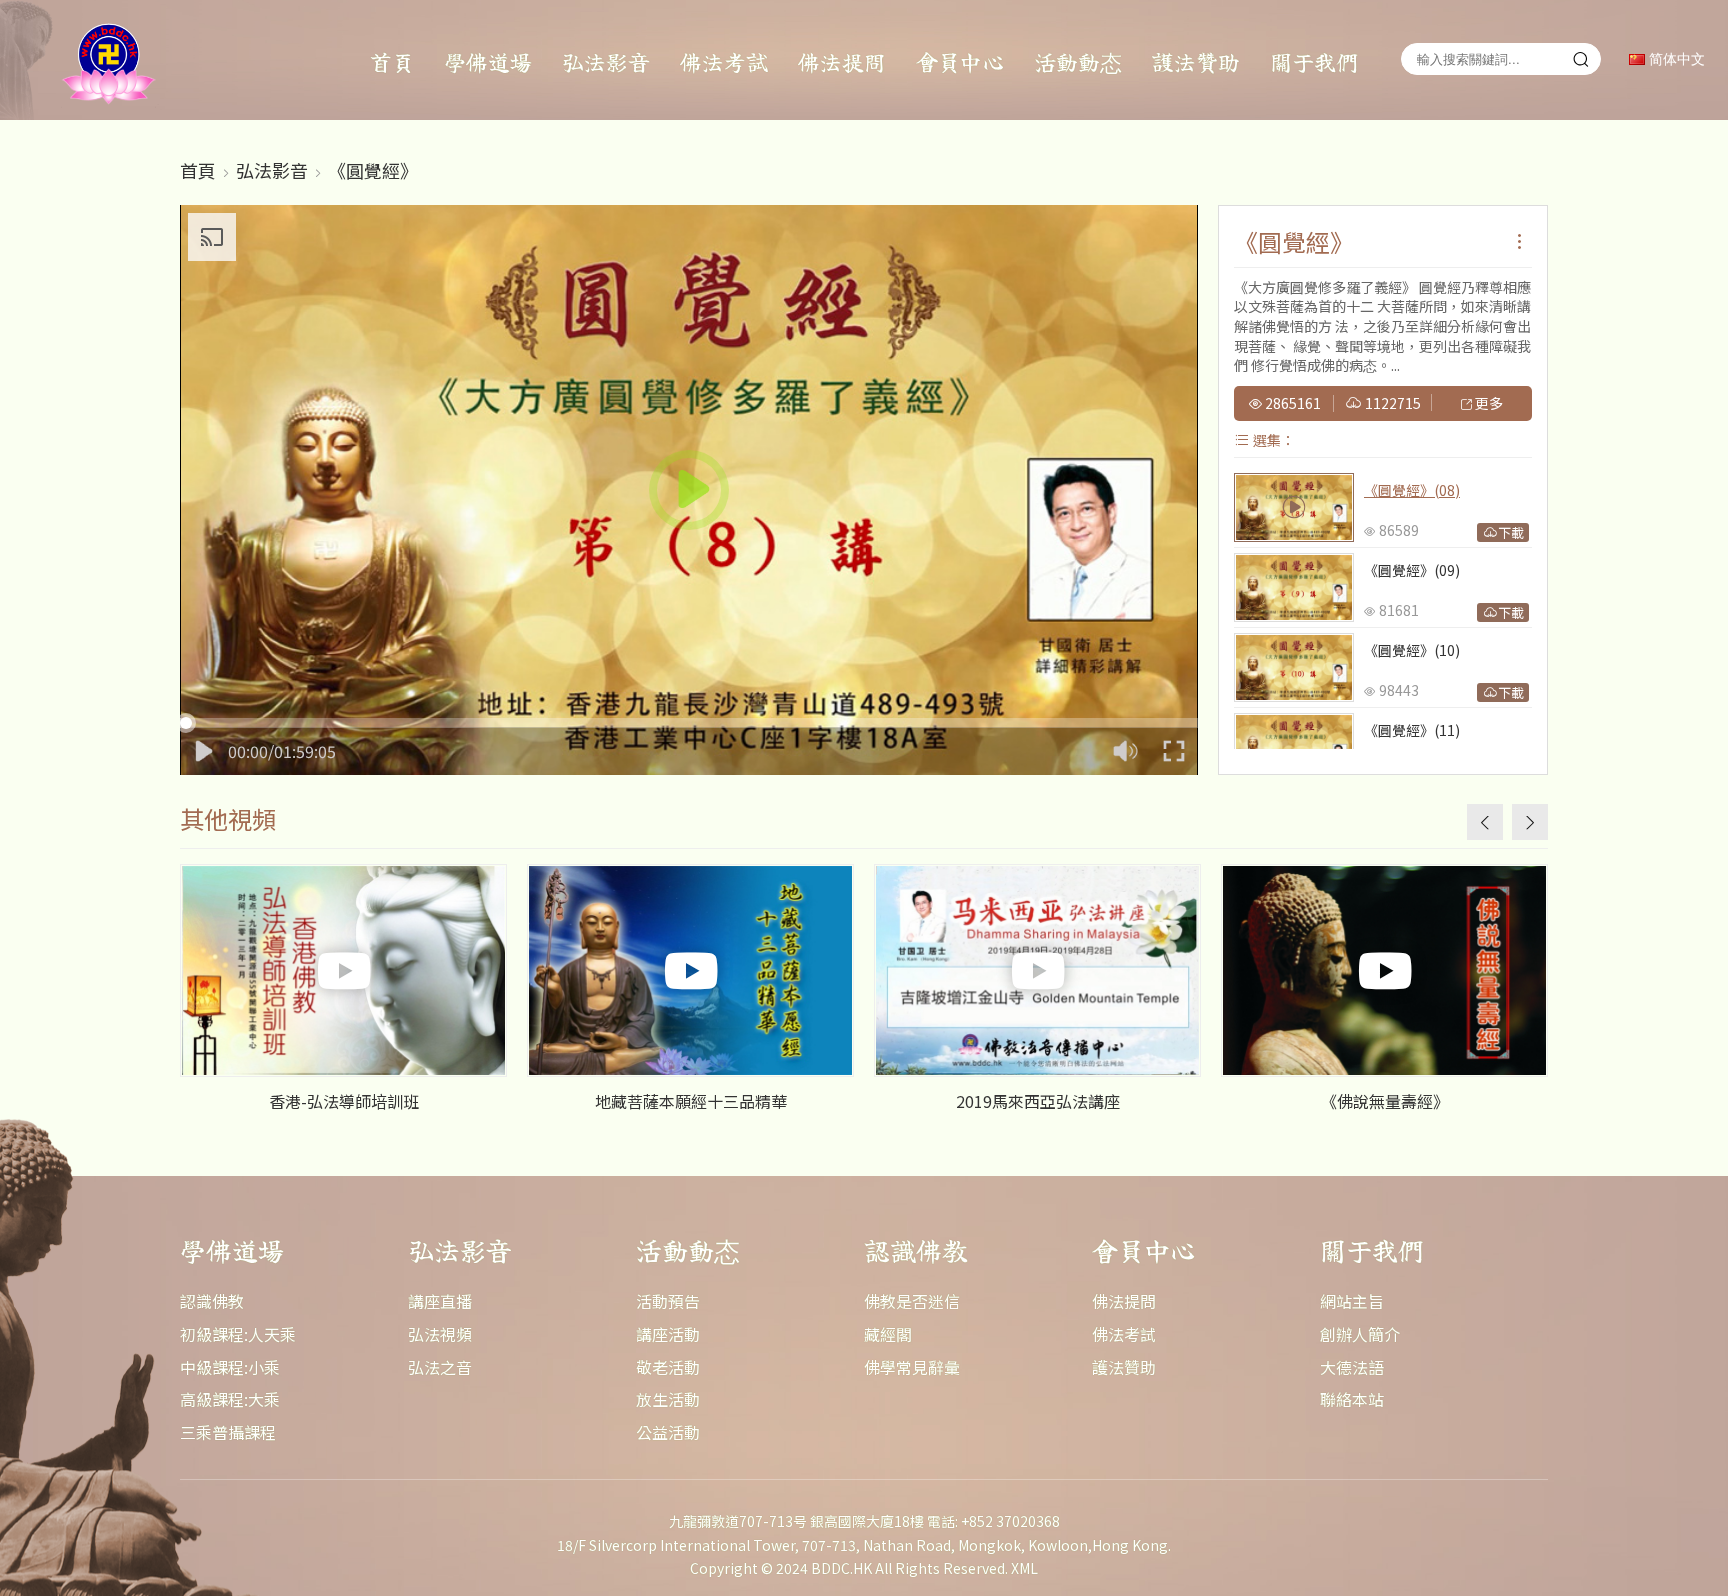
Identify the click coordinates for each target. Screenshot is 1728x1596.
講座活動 (668, 1334)
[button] (1530, 822)
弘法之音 (440, 1367)
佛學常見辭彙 (912, 1367)
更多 (1487, 404)
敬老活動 (668, 1367)
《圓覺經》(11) (1412, 730)
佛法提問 (842, 61)
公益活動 (668, 1432)
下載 (1511, 532)
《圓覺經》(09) (1412, 570)
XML (1024, 1568)
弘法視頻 (440, 1334)
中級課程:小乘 (230, 1367)
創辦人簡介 (1360, 1334)
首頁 (392, 61)
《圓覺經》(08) (1412, 490)
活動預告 (668, 1301)
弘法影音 (606, 61)
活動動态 (1078, 61)
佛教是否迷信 (912, 1301)
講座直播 (440, 1301)
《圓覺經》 (373, 170)
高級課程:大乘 (230, 1399)
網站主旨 (1352, 1301)
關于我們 (1314, 61)
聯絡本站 (1352, 1399)
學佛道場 (488, 61)
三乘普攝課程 (228, 1432)
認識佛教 (212, 1301)
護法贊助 (1196, 61)
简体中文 (1675, 59)
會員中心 (960, 61)
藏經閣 (888, 1334)
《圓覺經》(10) (1412, 650)
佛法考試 (724, 61)
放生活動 (668, 1399)
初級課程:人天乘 (238, 1334)
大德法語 (1352, 1367)
